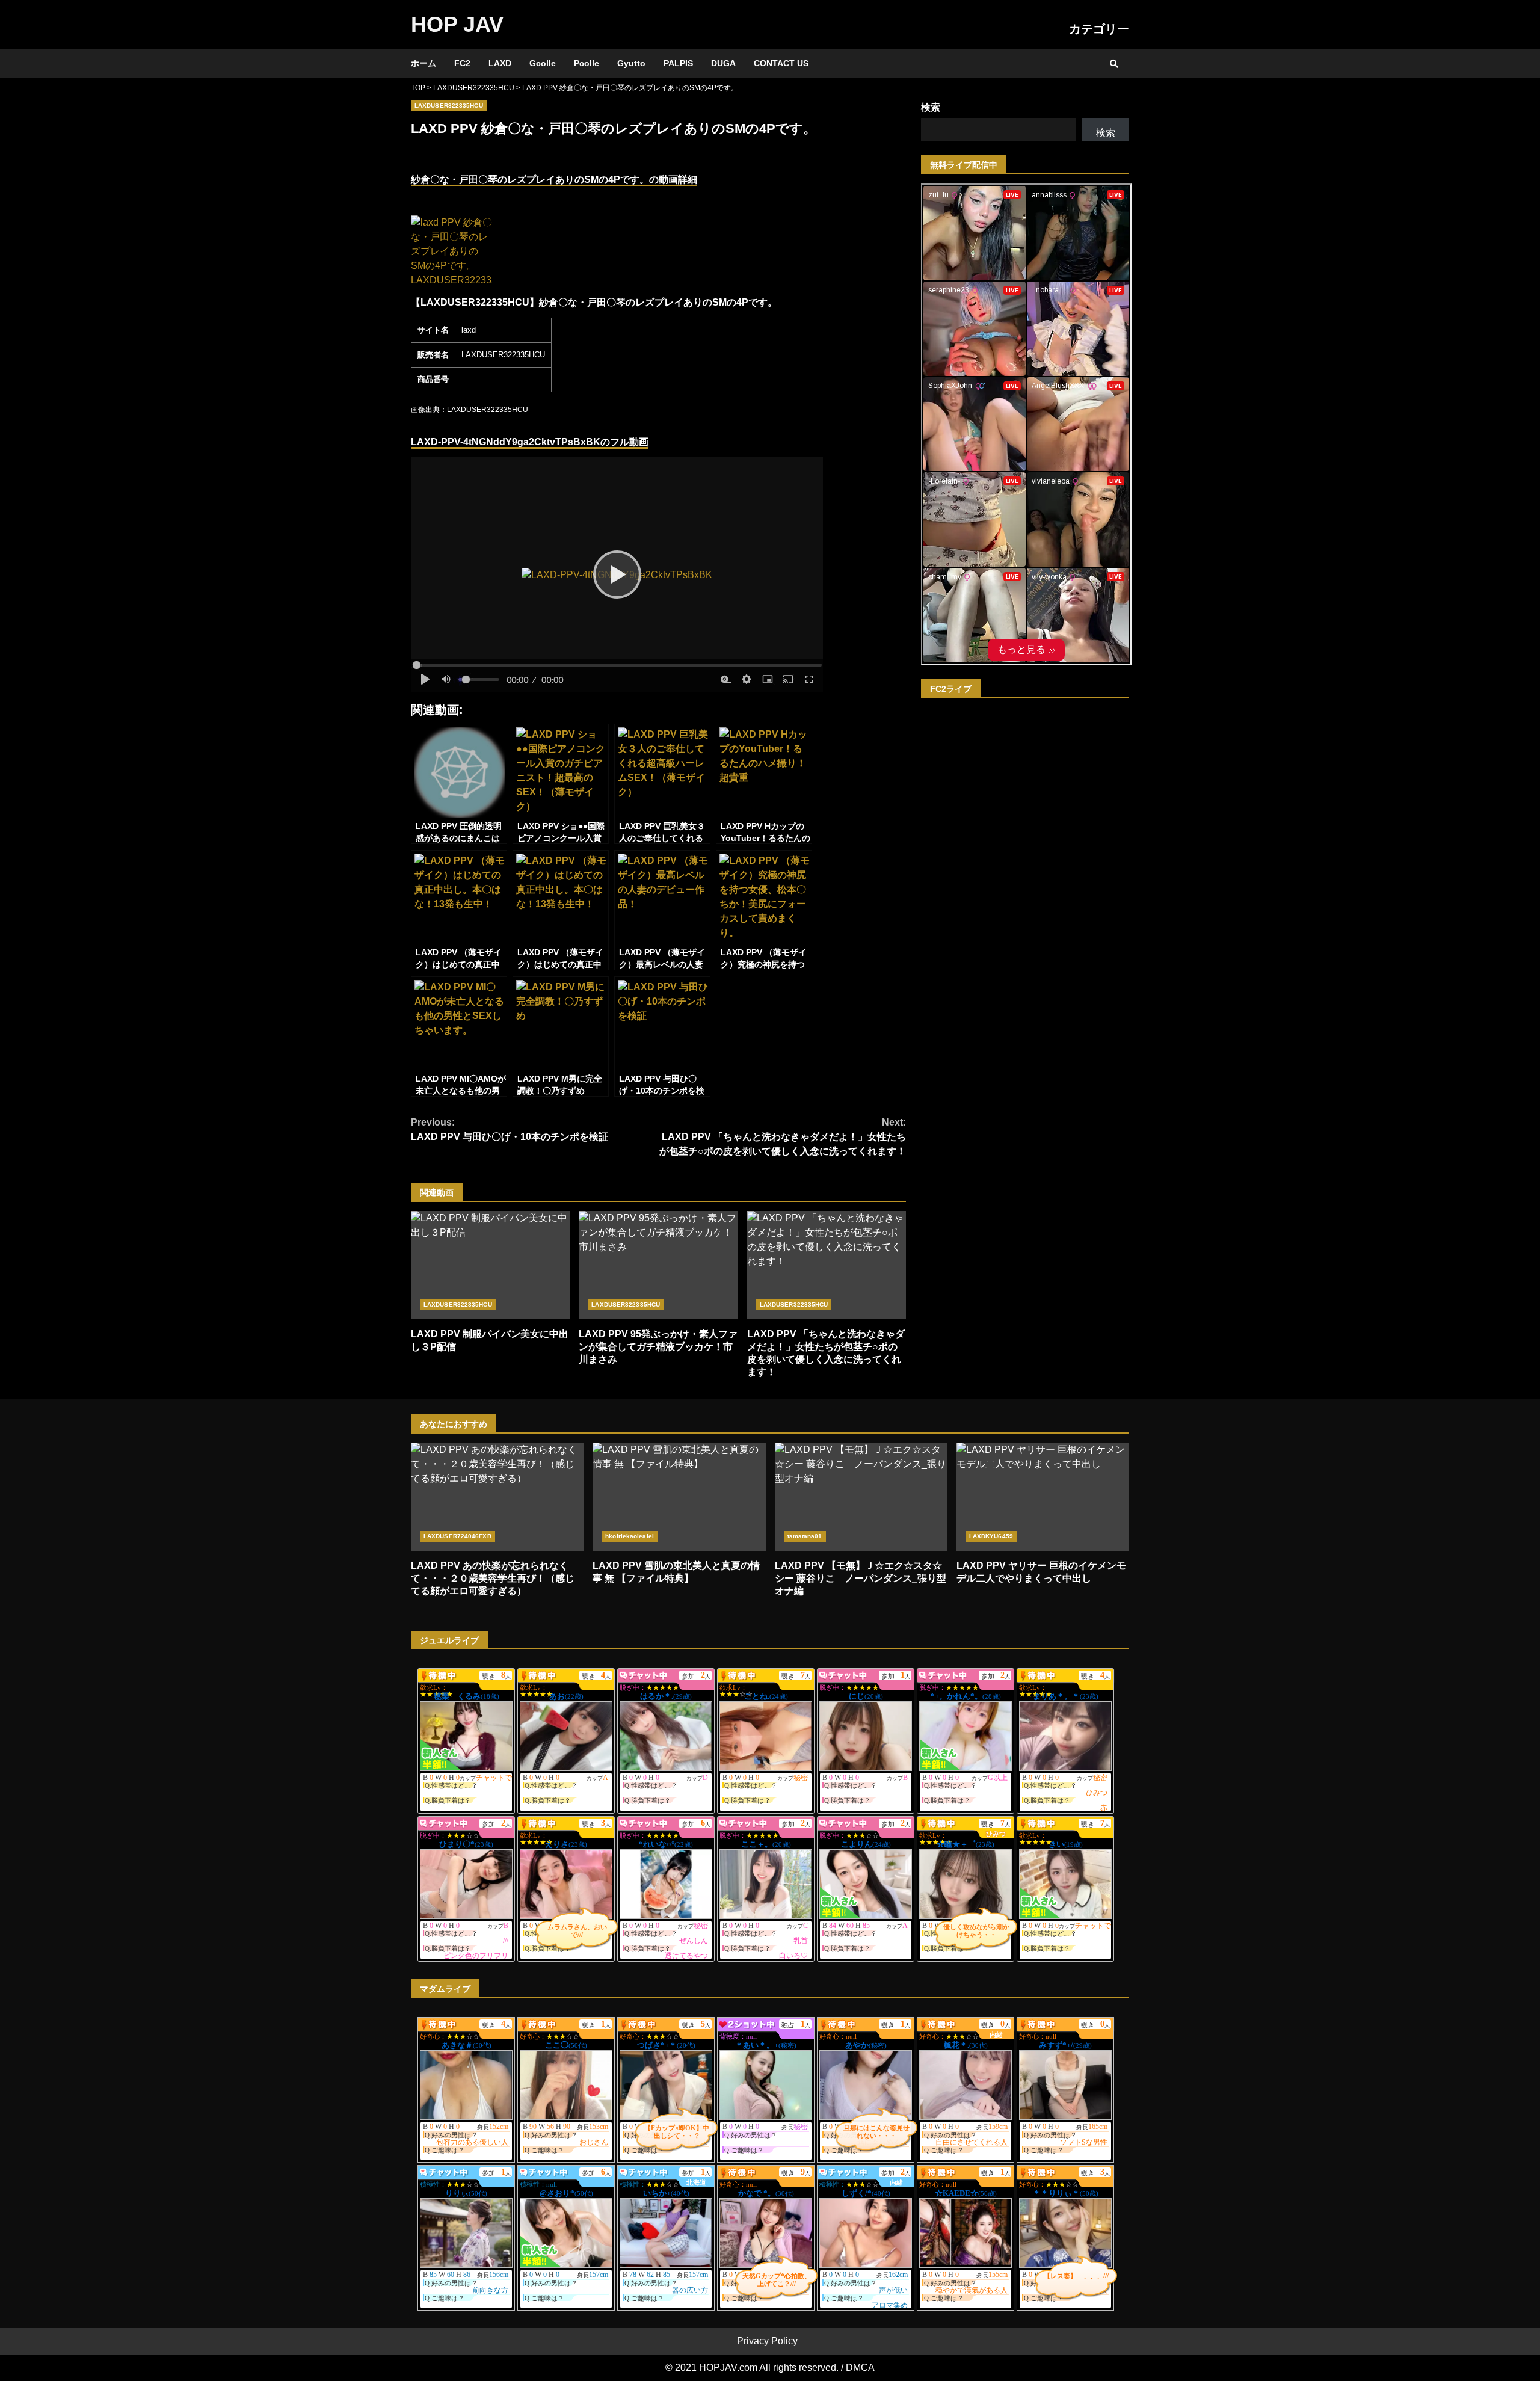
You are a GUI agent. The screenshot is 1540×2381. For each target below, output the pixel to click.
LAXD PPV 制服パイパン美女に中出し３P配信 (490, 1265)
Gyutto (631, 63)
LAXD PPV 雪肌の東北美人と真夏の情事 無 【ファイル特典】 (679, 1497)
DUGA (723, 63)
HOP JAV (457, 24)
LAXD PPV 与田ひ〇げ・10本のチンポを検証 (510, 1129)
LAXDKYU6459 (991, 1536)
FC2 (462, 63)
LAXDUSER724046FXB (457, 1536)
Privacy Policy (767, 2341)
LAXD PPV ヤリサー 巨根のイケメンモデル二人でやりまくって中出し (1043, 1497)
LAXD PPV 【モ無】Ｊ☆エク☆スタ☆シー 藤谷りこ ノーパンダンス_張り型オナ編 (861, 1497)
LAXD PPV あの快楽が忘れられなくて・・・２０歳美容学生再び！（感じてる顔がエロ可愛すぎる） (497, 1497)
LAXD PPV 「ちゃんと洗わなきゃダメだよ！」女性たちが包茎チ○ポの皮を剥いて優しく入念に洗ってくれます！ (783, 1137)
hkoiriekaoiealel (630, 1536)
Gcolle (543, 63)
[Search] (1114, 64)
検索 (931, 107)
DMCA (860, 2367)
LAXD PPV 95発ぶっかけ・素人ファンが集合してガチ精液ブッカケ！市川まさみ (658, 1265)
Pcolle (587, 63)
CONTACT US (781, 63)
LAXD (500, 63)
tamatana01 (805, 1536)
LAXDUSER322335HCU (449, 106)
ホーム (423, 63)
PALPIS (678, 63)
